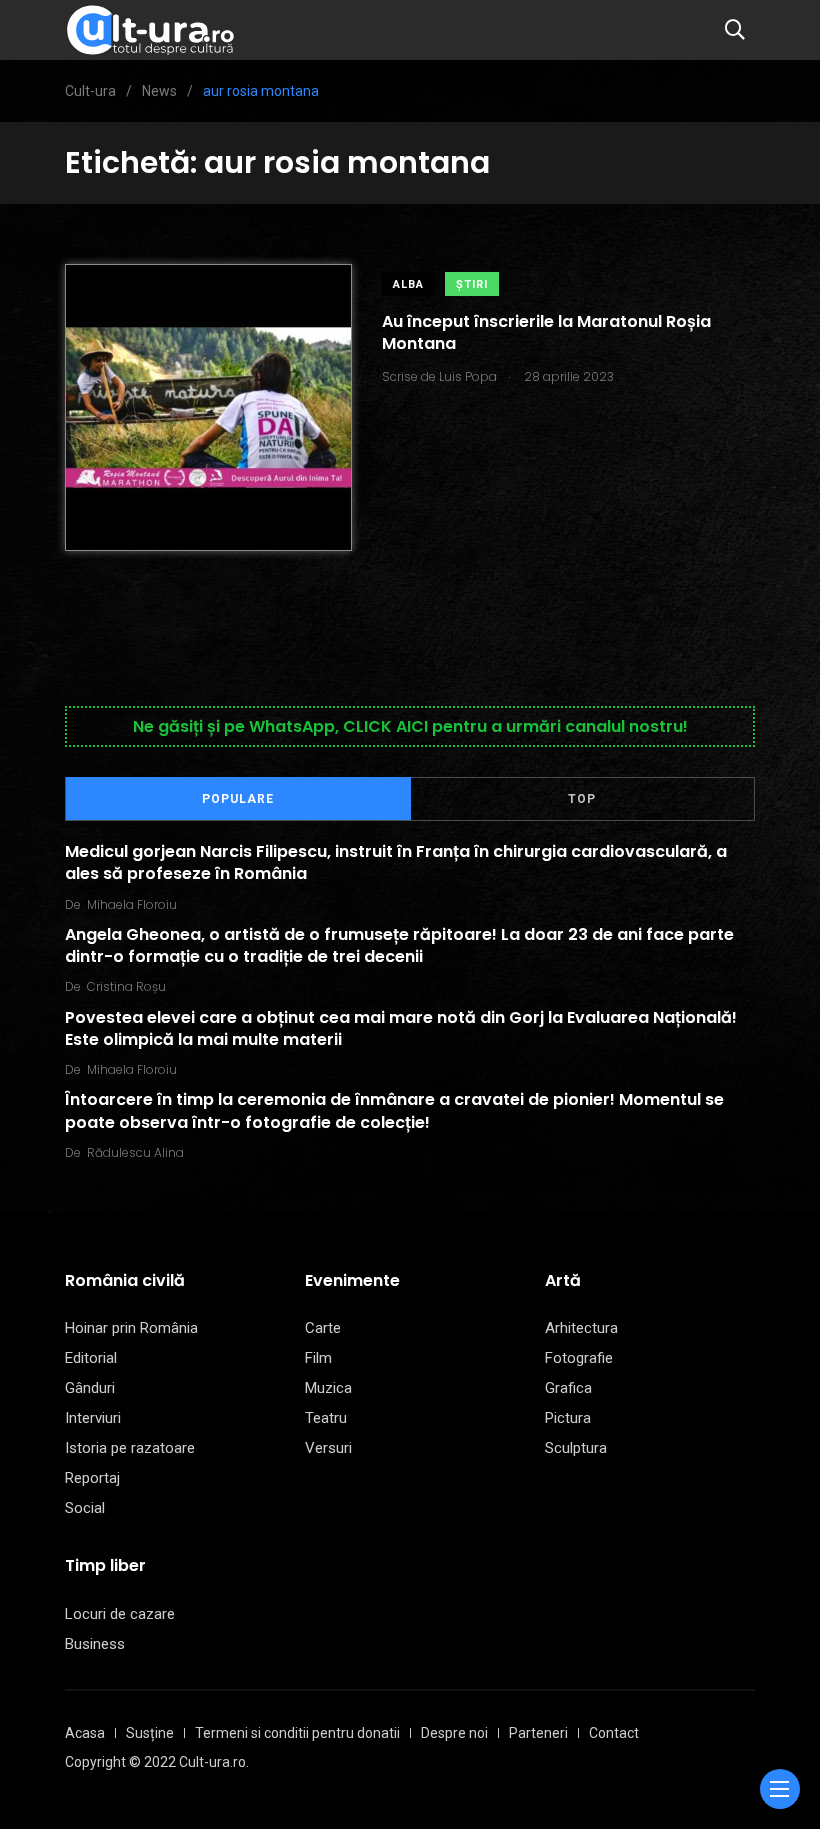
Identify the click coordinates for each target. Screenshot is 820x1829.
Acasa (85, 1733)
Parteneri (538, 1733)
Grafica (568, 1388)
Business (95, 1644)
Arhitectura (581, 1328)
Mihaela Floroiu (132, 904)
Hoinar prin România (131, 1328)
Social (85, 1508)
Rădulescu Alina (135, 1152)
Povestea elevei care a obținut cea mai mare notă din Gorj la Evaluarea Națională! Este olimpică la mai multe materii (401, 1027)
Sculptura (576, 1448)
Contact (614, 1733)
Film (318, 1358)
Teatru (326, 1418)
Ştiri (472, 284)
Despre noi (454, 1733)
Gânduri (90, 1388)
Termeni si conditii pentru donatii (297, 1733)
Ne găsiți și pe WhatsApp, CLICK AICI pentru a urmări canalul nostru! (410, 726)
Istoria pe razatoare (130, 1448)
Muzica (328, 1388)
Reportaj (92, 1478)
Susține (150, 1733)
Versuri (328, 1448)
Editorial (91, 1358)
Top (582, 799)
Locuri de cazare (120, 1614)
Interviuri (93, 1418)
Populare (238, 799)
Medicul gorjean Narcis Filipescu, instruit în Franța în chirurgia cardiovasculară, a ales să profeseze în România (396, 862)
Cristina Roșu (126, 986)
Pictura (568, 1418)
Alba (408, 284)
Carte (323, 1328)
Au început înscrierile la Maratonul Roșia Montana (546, 332)
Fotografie (579, 1358)
